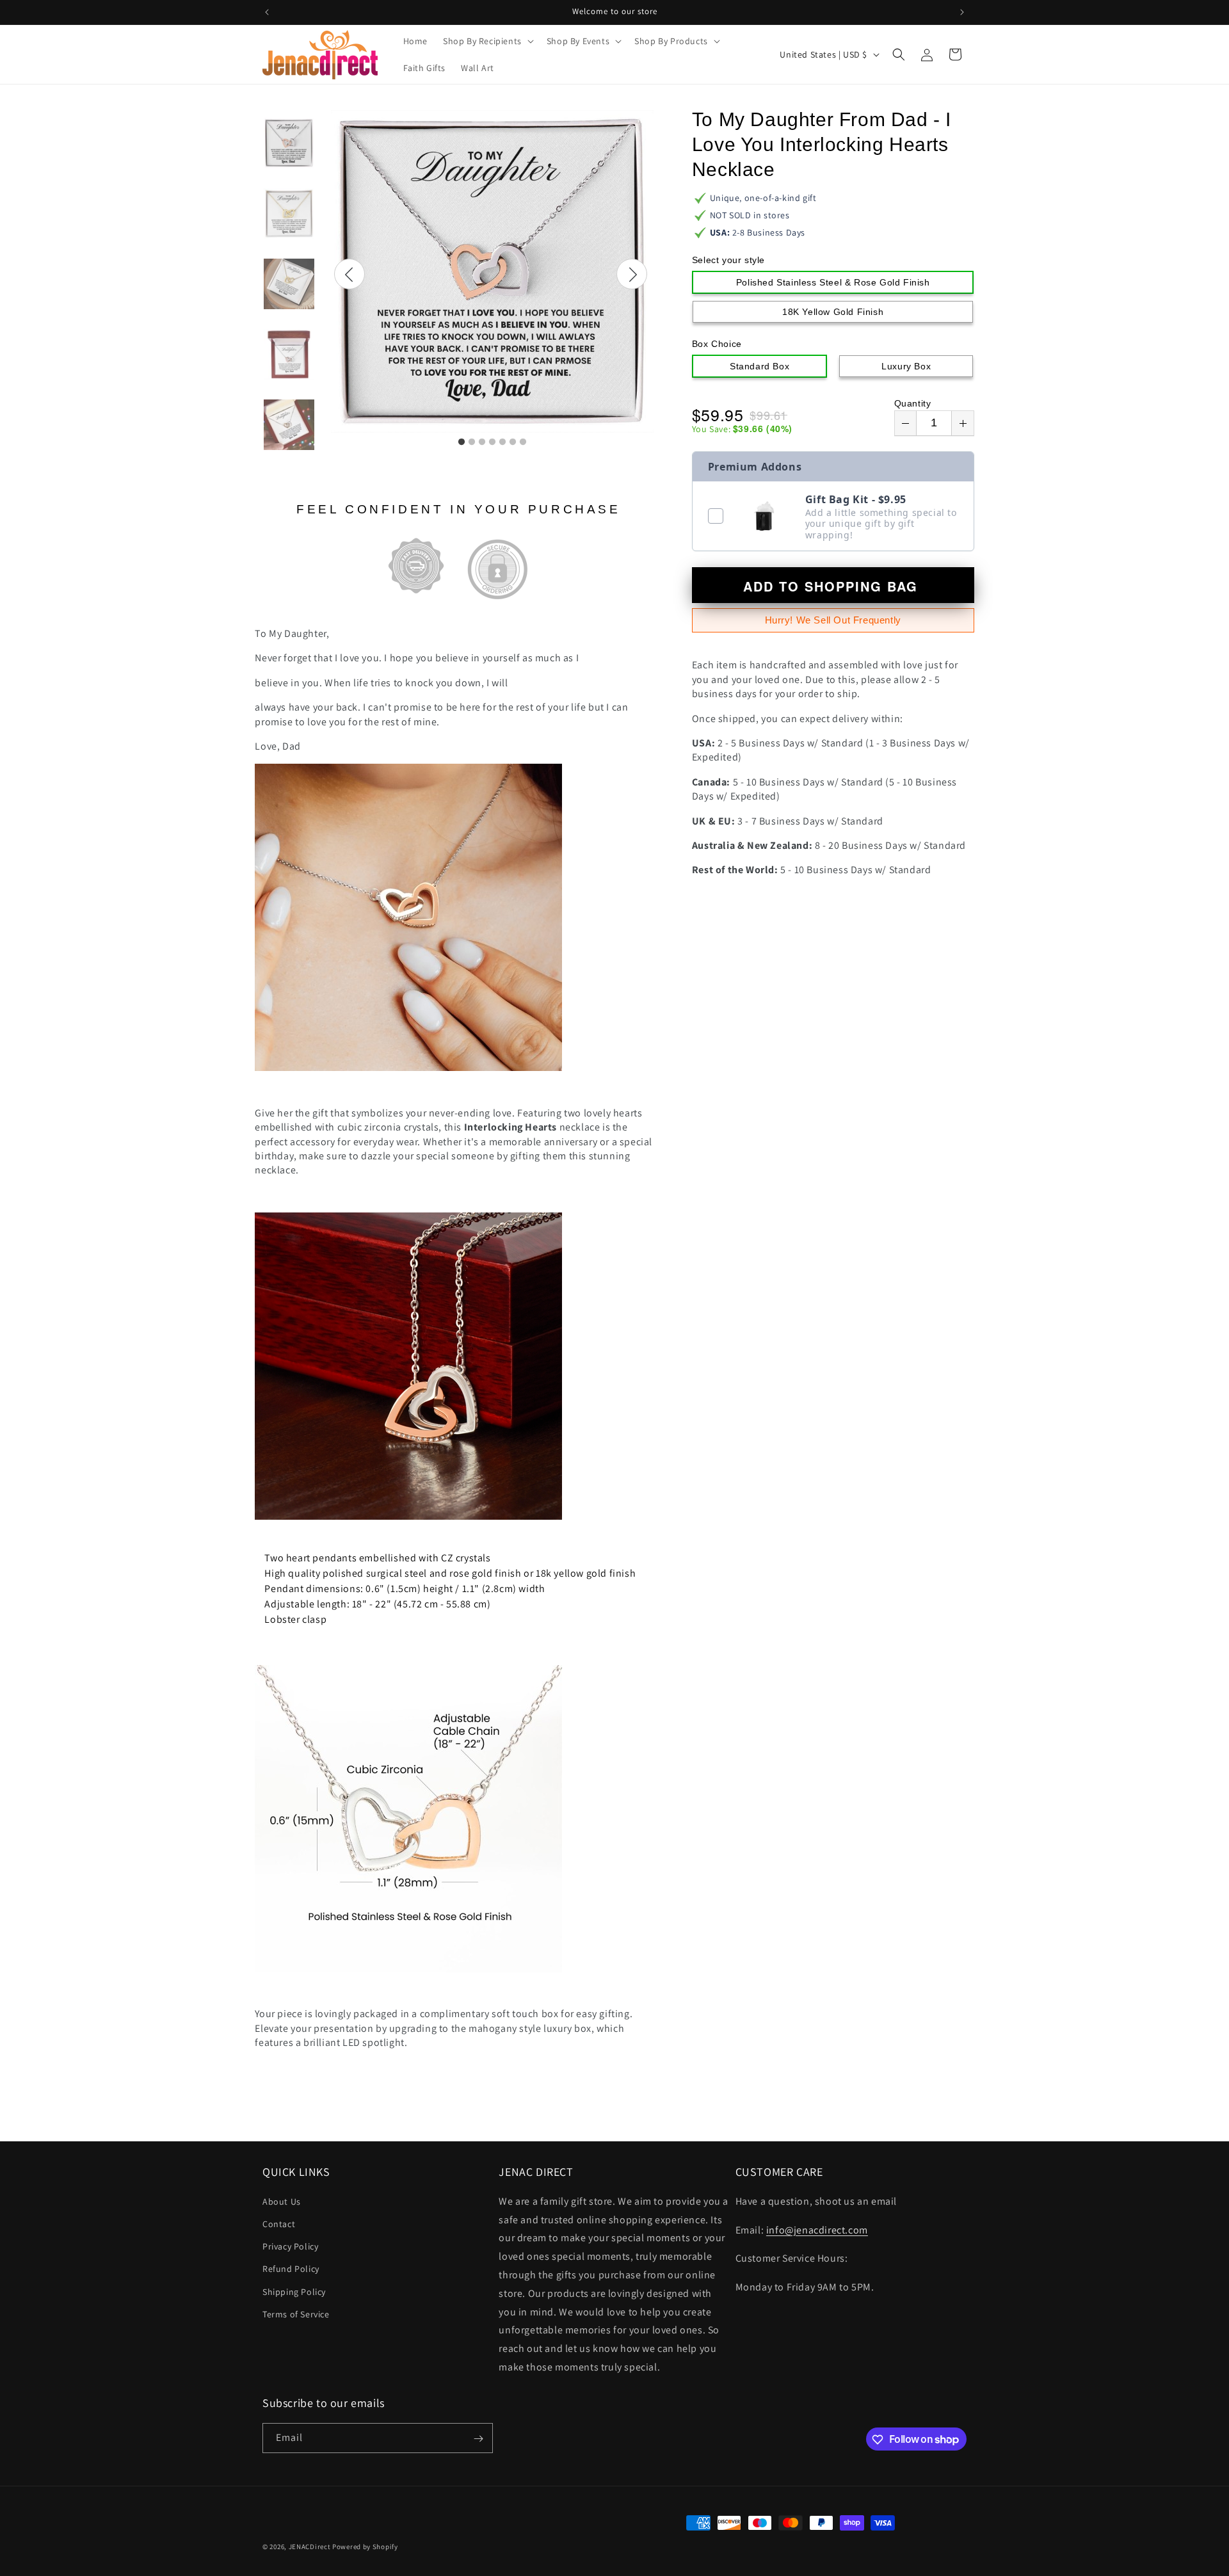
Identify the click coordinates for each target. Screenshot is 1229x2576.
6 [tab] (513, 442)
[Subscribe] (478, 2439)
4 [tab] (492, 442)
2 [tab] (472, 442)
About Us (282, 2201)
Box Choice (717, 344)
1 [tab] (462, 442)
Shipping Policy (294, 2291)
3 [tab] (482, 442)
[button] (487, 41)
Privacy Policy (290, 2246)
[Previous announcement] (267, 12)
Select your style (728, 260)
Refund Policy (291, 2269)
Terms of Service (296, 2314)
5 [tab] (502, 442)
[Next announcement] (962, 12)
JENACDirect (310, 2547)
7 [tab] (523, 442)
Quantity (913, 403)
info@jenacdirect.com (817, 2229)
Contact (279, 2223)
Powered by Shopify (365, 2547)
